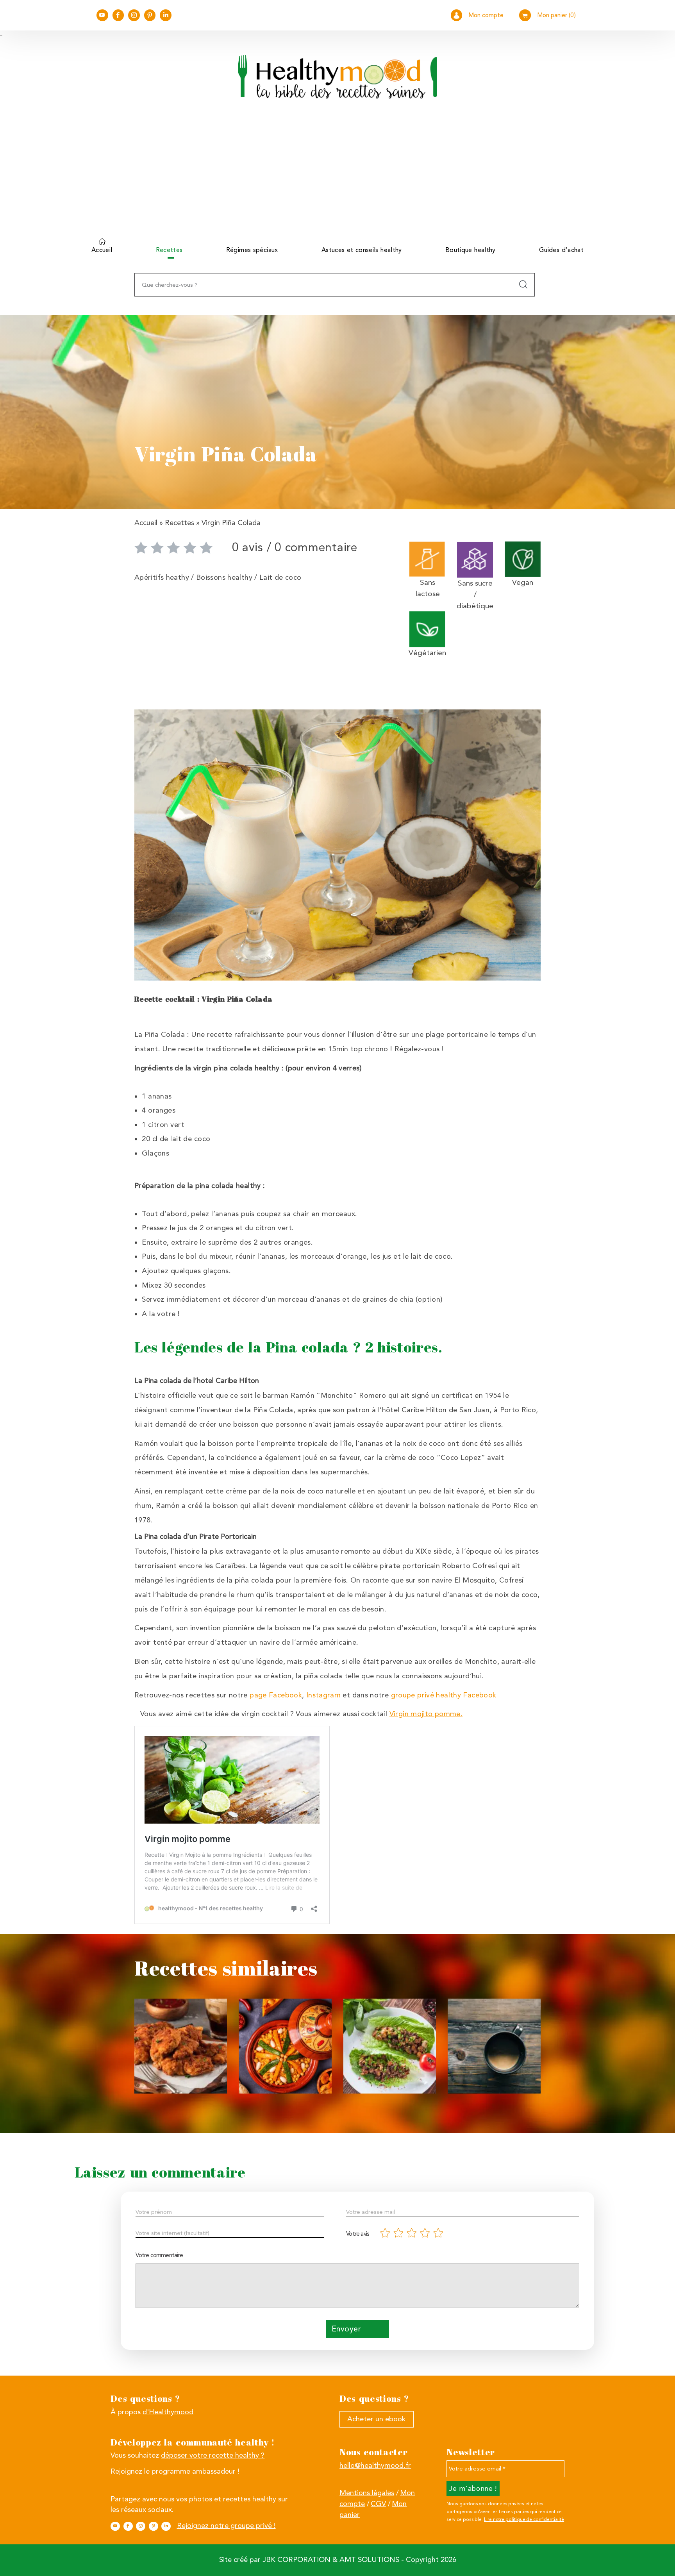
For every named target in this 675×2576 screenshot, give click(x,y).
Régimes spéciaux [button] (252, 250)
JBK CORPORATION (296, 2560)
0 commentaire (316, 547)
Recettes (179, 523)
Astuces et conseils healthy (362, 250)
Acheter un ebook (376, 2419)
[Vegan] (523, 558)
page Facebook (276, 1695)
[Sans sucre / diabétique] (475, 559)
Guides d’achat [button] (561, 250)
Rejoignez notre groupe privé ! (226, 2526)
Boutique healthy (471, 250)
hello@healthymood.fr (375, 2465)
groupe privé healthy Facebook (444, 1695)
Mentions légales (367, 2493)
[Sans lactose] (427, 558)
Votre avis (358, 2234)
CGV (378, 2504)
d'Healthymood (168, 2412)
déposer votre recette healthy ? (213, 2455)
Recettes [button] (169, 250)
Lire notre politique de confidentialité (524, 2519)
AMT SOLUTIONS (369, 2560)
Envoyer (346, 2329)
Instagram (323, 1695)
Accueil (102, 250)
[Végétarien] (427, 629)
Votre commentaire (159, 2255)
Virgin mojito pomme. (426, 1714)
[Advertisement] (337, 174)
